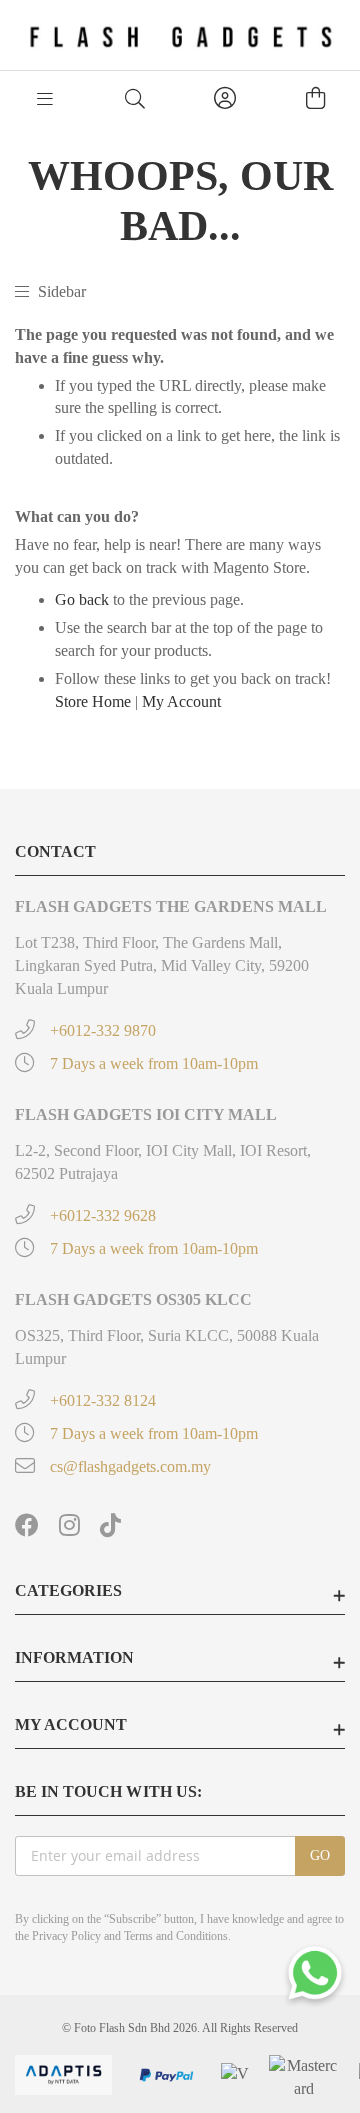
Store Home (93, 701)
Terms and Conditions (176, 1936)
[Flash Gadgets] (180, 35)
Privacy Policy (66, 1936)
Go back (82, 599)
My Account (181, 701)
